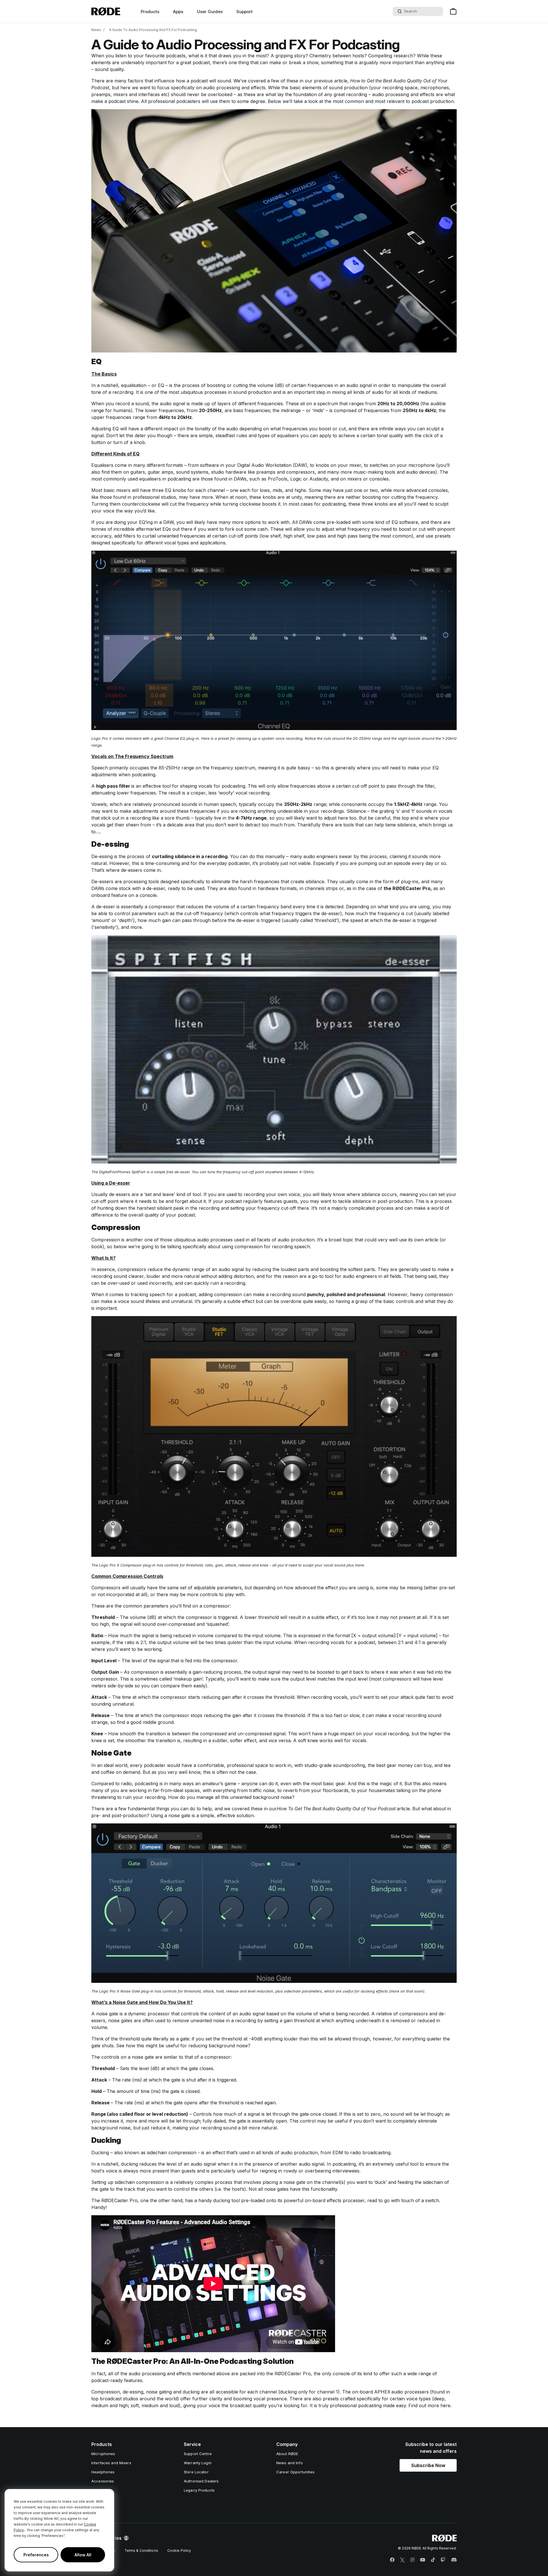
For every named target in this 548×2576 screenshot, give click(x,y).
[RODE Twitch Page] (443, 2560)
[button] (428, 2465)
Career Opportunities (296, 2472)
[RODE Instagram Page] (412, 2560)
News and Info (290, 2463)
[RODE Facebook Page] (392, 2560)
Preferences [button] (36, 2555)
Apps (178, 12)
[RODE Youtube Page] (423, 2560)
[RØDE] (106, 11)
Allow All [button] (83, 2555)
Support (244, 12)
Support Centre (198, 2454)
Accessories (103, 2481)
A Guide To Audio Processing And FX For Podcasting (153, 30)
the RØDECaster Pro (407, 888)
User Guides (210, 12)
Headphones (103, 2472)
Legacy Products (199, 2490)
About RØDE (287, 2454)
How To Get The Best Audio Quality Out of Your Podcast (336, 1809)
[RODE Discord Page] (454, 2560)
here (445, 2405)
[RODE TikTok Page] (433, 2560)
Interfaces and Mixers (111, 2463)
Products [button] (150, 12)
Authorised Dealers (201, 2481)
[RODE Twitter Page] (402, 2560)
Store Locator (196, 2472)
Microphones (103, 2454)
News (96, 30)
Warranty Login (198, 2463)
